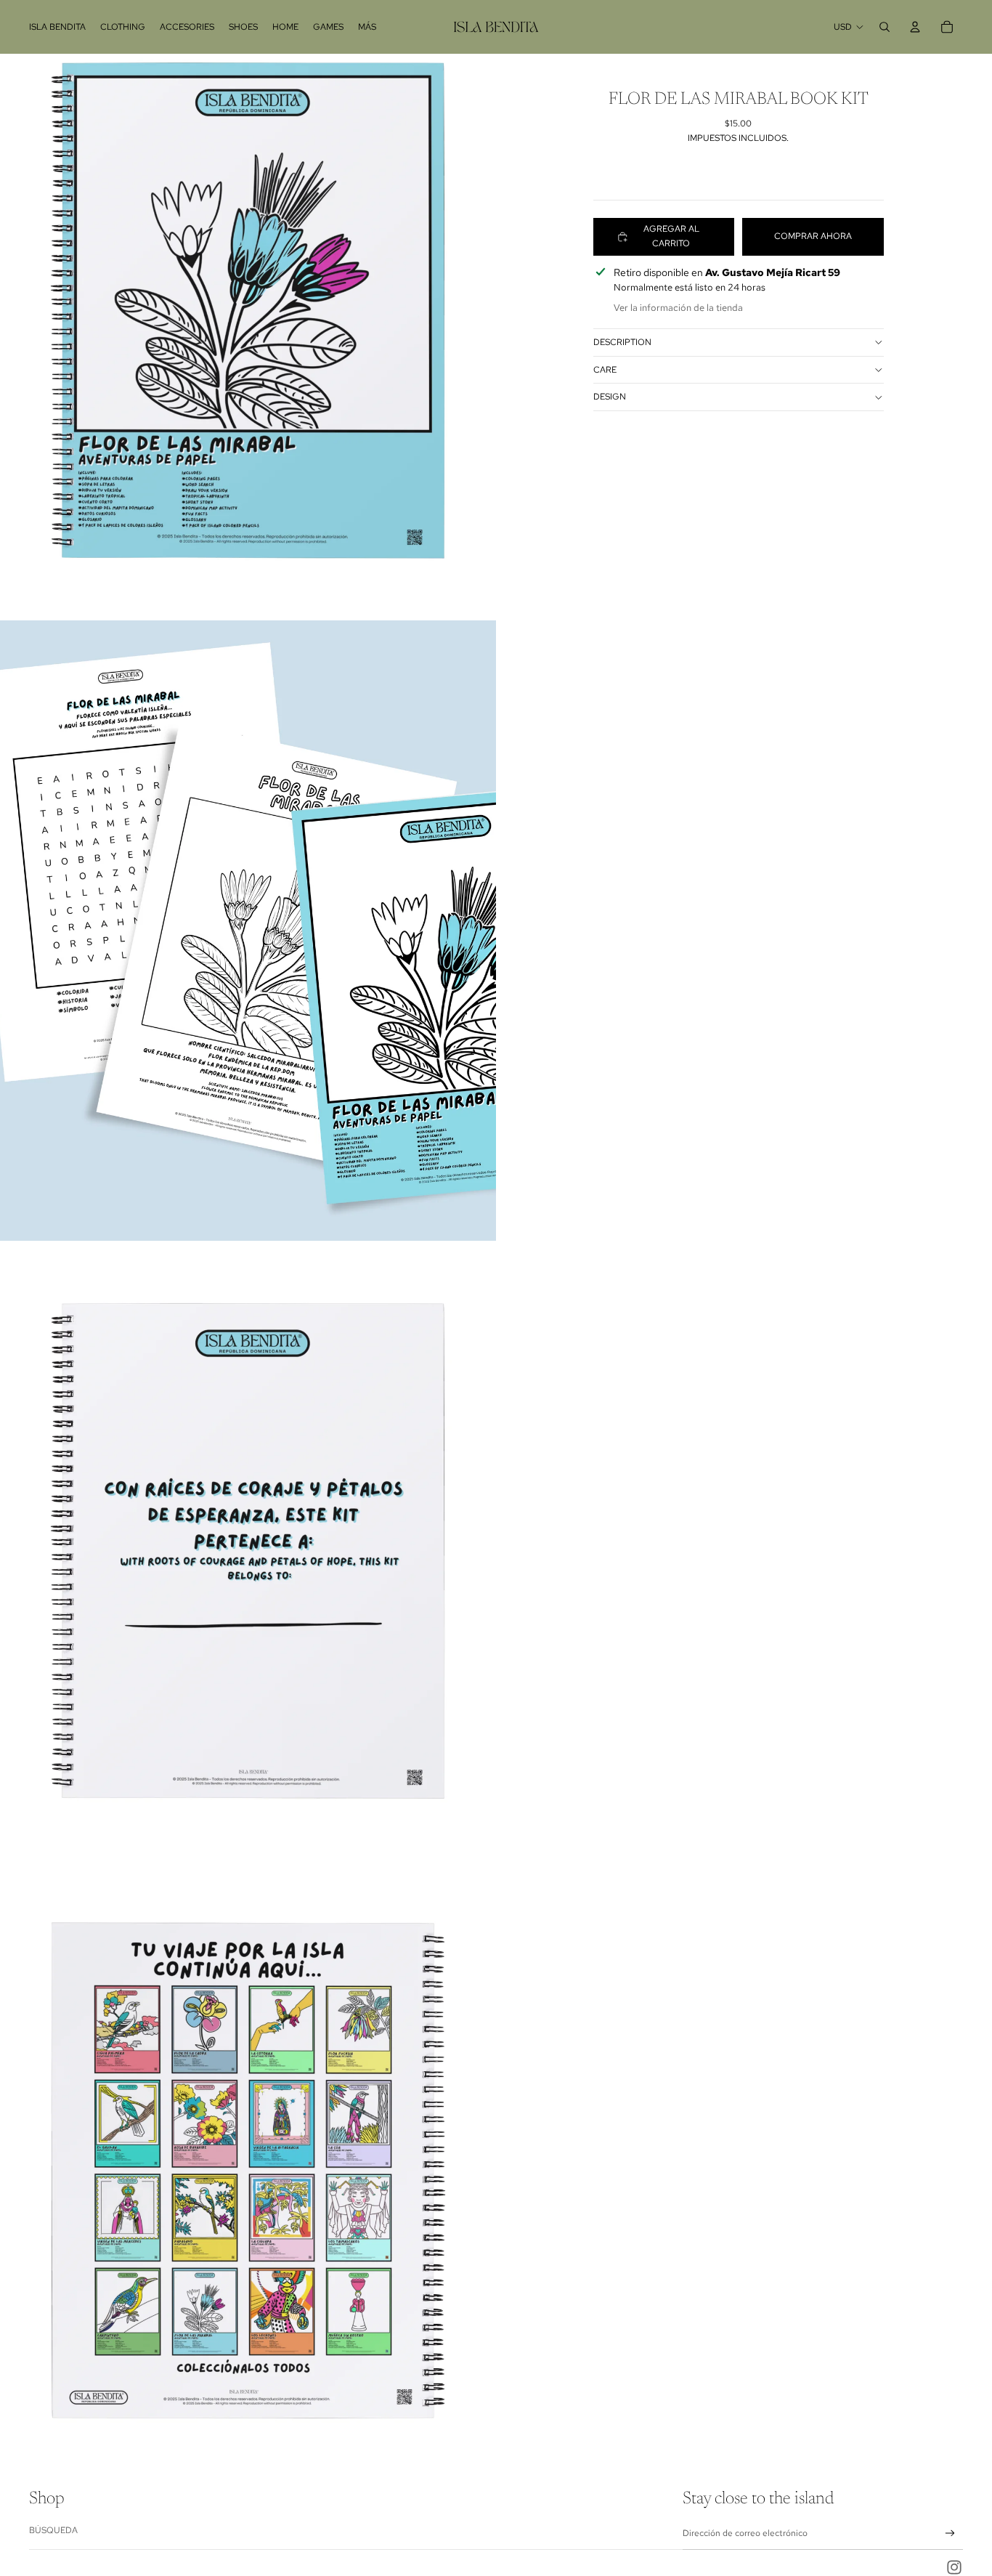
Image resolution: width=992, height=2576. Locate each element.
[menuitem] (57, 27)
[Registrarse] (950, 2534)
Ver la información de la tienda (678, 308)
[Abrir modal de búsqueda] (885, 27)
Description (622, 342)
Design (610, 397)
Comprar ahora (813, 236)
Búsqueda (53, 2530)
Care (605, 370)
